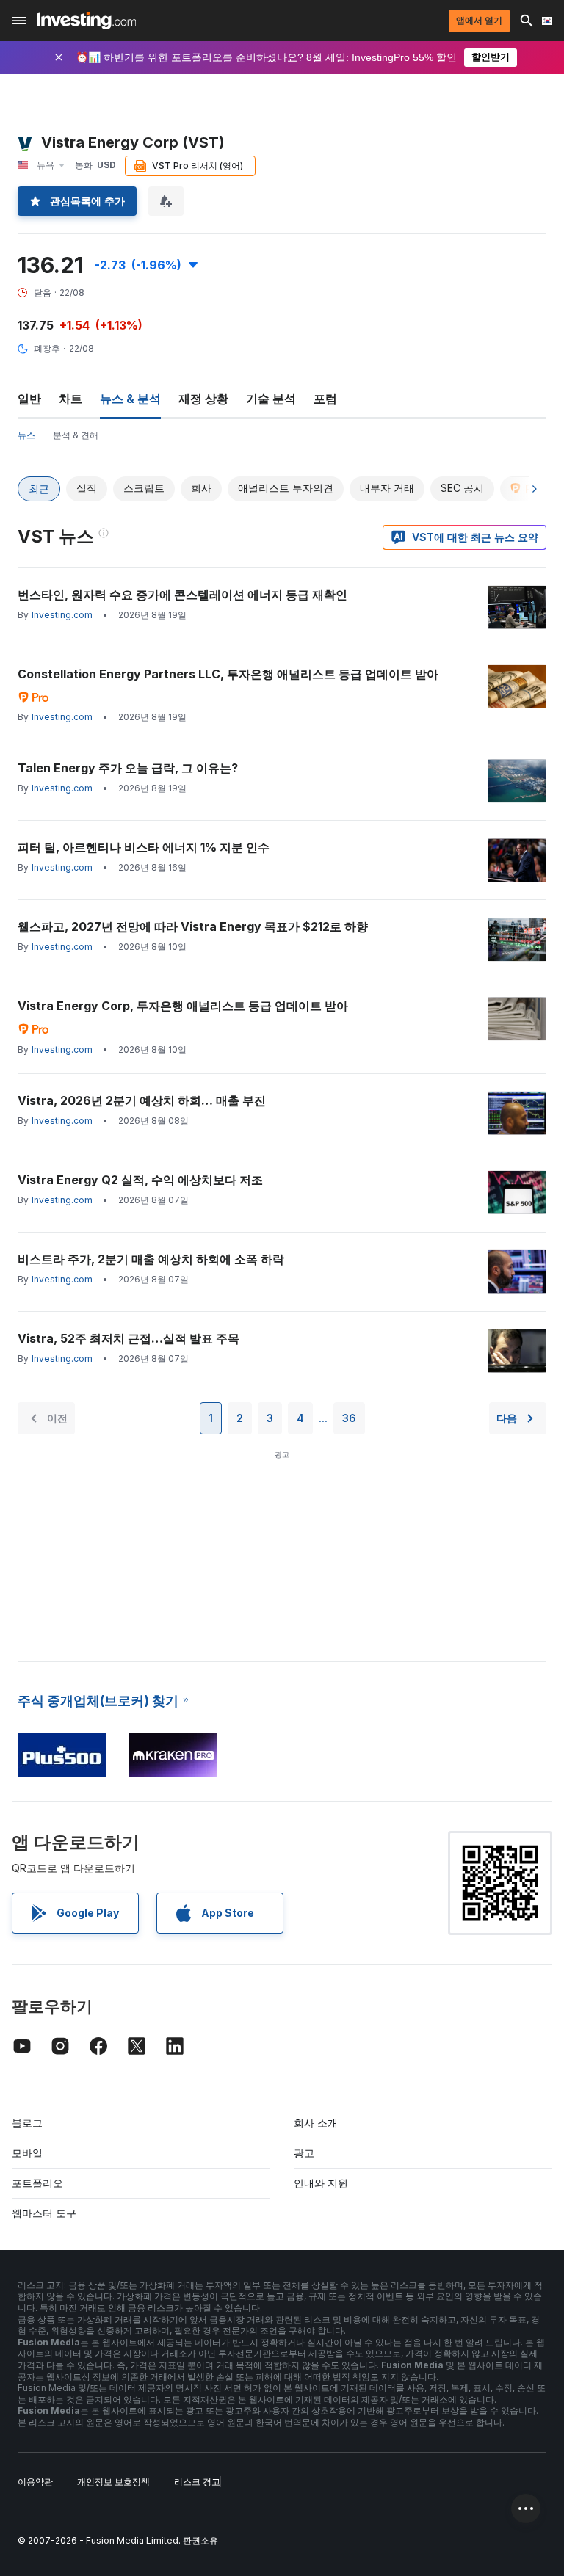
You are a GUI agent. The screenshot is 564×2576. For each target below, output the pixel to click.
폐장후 (47, 348)
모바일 (27, 2153)
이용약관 (35, 2482)
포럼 (325, 399)
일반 (29, 399)
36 (349, 1418)
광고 (304, 2153)
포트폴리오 (37, 2183)
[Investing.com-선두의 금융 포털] (86, 21)
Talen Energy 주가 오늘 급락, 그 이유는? (128, 768)
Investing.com (62, 615)
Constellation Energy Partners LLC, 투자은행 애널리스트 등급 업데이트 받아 (228, 674)
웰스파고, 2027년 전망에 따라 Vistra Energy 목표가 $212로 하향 (193, 926)
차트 (70, 399)
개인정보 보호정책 (113, 2482)
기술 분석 (271, 399)
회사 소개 (316, 2123)
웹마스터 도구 (44, 2213)
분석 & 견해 (76, 435)
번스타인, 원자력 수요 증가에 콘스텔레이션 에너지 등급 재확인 (182, 595)
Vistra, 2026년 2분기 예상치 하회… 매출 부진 (142, 1100)
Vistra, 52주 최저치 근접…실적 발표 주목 (129, 1338)
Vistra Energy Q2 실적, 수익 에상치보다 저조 (140, 1180)
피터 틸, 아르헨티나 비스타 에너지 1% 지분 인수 (144, 847)
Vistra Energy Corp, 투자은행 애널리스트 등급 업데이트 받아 (183, 1006)
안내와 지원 (321, 2183)
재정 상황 (203, 399)
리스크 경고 (197, 2482)
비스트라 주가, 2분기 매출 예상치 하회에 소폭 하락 (151, 1259)
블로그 (27, 2123)
